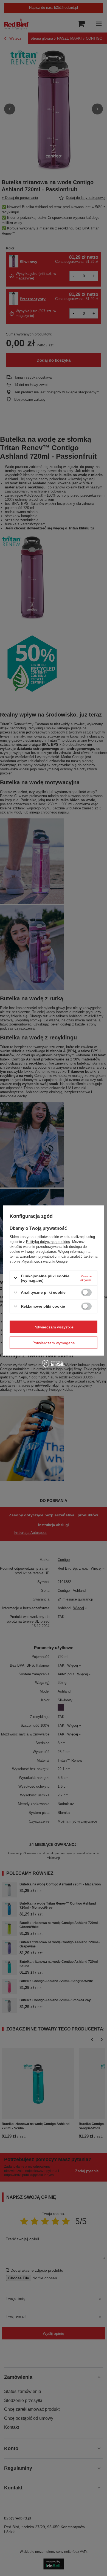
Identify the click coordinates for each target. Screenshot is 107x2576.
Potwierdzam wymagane (54, 1343)
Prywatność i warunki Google (44, 1261)
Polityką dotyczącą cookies (48, 1241)
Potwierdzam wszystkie (54, 1327)
